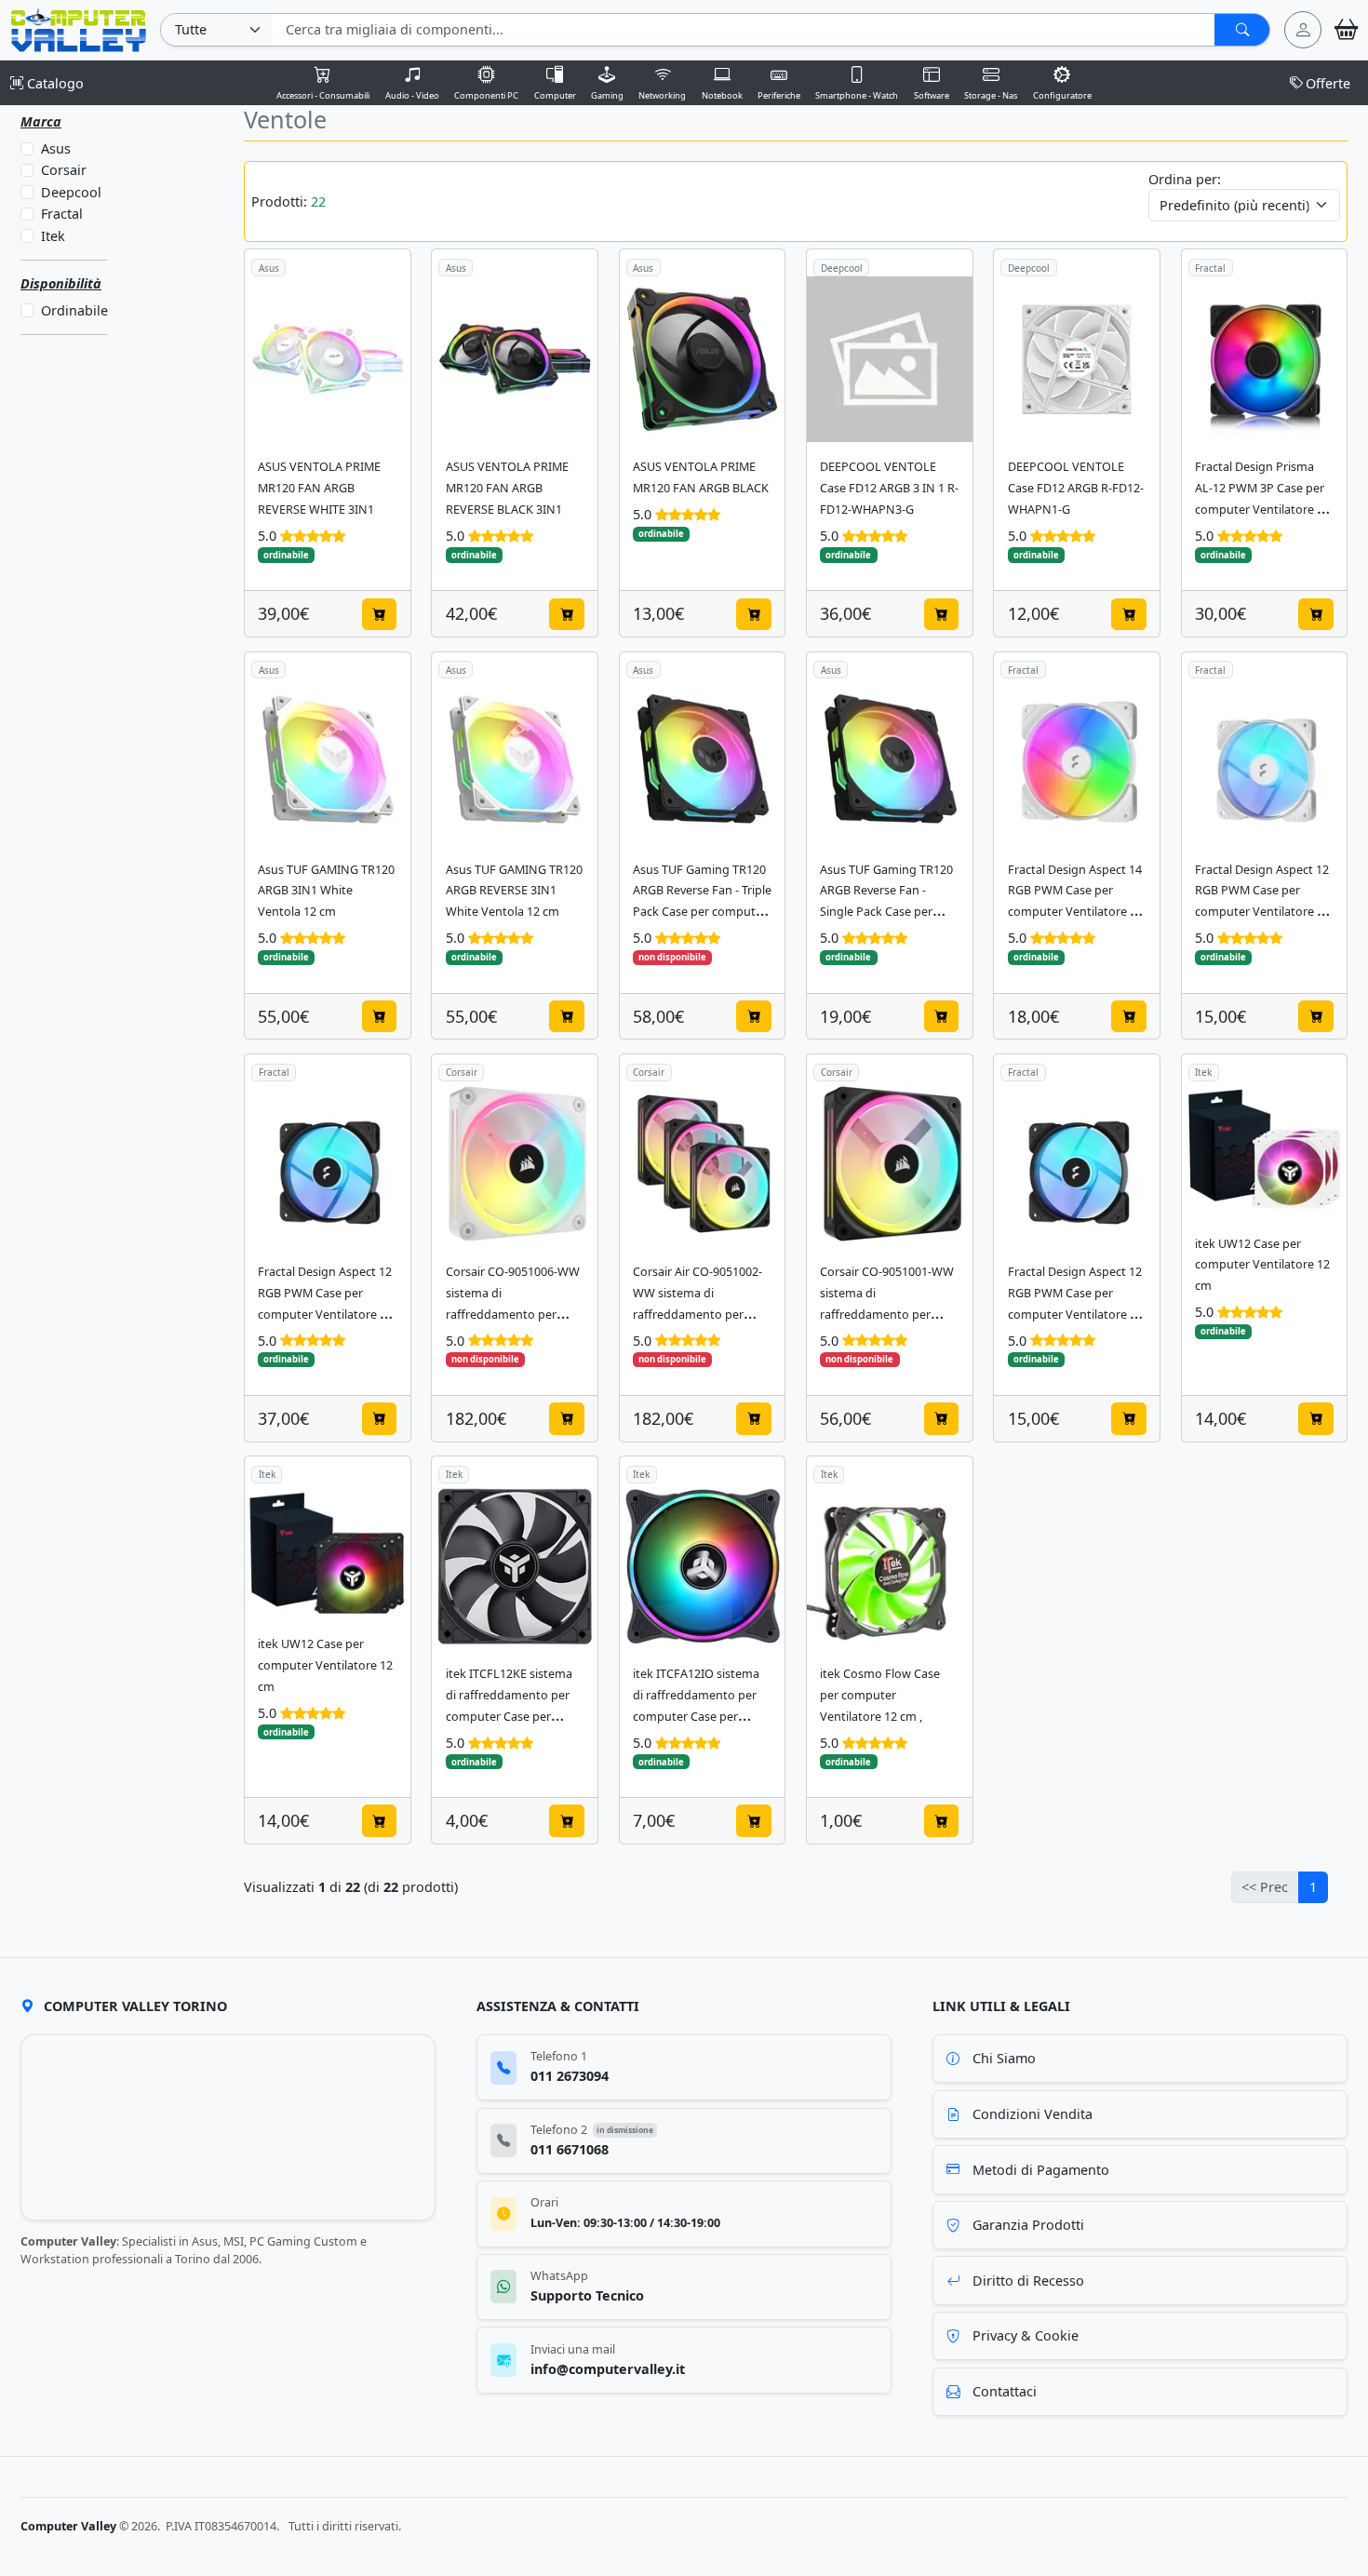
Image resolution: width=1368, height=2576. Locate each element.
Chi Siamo (1004, 2058)
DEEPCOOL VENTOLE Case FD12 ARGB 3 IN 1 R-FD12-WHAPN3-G (889, 488)
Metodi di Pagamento (1041, 2170)
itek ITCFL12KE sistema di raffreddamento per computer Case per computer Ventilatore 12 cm (513, 1717)
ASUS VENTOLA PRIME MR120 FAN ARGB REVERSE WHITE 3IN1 (319, 488)
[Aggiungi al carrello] (380, 614)
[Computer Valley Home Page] (79, 28)
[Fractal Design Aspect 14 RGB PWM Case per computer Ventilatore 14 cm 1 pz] (1077, 761)
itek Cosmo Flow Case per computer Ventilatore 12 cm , (880, 1695)
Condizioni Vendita (1033, 2114)
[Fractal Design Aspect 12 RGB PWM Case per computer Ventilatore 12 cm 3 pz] (328, 1164)
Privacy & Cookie (1026, 2335)
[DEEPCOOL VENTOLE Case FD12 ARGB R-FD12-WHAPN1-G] (1077, 359)
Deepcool (70, 192)
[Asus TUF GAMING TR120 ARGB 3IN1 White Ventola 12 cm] (328, 761)
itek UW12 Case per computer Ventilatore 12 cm (1262, 1265)
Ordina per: (1185, 179)
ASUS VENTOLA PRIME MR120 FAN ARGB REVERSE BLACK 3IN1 (507, 488)
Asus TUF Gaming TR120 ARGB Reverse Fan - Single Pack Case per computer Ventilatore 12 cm (887, 912)
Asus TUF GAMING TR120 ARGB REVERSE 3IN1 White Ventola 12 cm (514, 891)
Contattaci (1005, 2391)
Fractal (61, 215)
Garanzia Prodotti (1028, 2225)
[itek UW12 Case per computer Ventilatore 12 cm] (1265, 1150)
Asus (55, 148)
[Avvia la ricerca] (1242, 30)
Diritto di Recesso (1028, 2281)
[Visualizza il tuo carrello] (1346, 30)
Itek (52, 236)
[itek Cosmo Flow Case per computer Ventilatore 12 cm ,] (890, 1566)
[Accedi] (1303, 30)
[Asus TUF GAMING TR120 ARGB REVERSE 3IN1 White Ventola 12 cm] (515, 761)
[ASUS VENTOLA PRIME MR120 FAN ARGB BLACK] (703, 359)
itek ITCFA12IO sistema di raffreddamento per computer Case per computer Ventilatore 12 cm (700, 1717)
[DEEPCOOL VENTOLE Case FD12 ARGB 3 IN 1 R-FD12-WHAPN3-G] (890, 359)
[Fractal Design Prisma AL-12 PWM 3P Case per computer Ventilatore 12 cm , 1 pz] (1265, 359)
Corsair (63, 171)
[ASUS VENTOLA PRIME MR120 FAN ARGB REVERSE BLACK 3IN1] (515, 359)
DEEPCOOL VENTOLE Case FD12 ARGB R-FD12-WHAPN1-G (1076, 488)
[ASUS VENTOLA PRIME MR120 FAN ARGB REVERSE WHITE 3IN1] (328, 359)
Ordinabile (74, 310)
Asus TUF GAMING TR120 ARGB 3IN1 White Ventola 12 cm (326, 891)
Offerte (1328, 83)
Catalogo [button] (54, 83)
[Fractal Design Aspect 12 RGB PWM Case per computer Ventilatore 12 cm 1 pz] (1265, 761)
